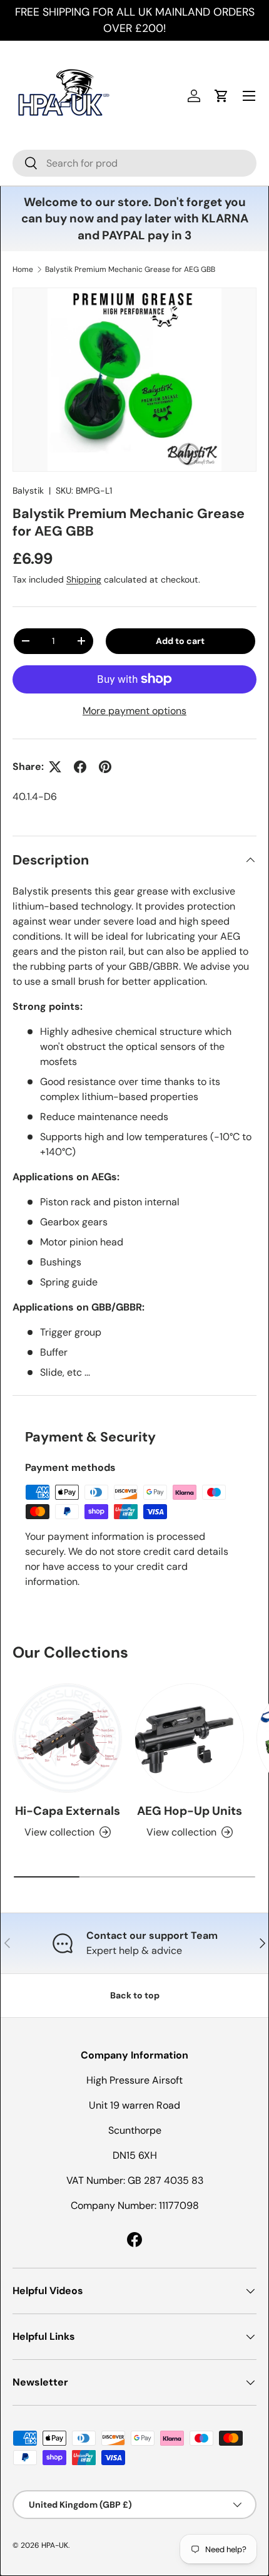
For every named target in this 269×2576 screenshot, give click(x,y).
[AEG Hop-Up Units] (189, 1738)
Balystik (28, 491)
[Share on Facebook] (80, 767)
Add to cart (180, 641)
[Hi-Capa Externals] (67, 1738)
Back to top (135, 1995)
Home (23, 269)
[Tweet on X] (55, 767)
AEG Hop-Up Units (190, 1811)
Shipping (84, 579)
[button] (221, 96)
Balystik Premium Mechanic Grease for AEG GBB (130, 269)
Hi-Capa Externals (68, 1811)
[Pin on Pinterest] (105, 767)
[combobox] (134, 163)
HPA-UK (55, 2545)
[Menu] (249, 96)
